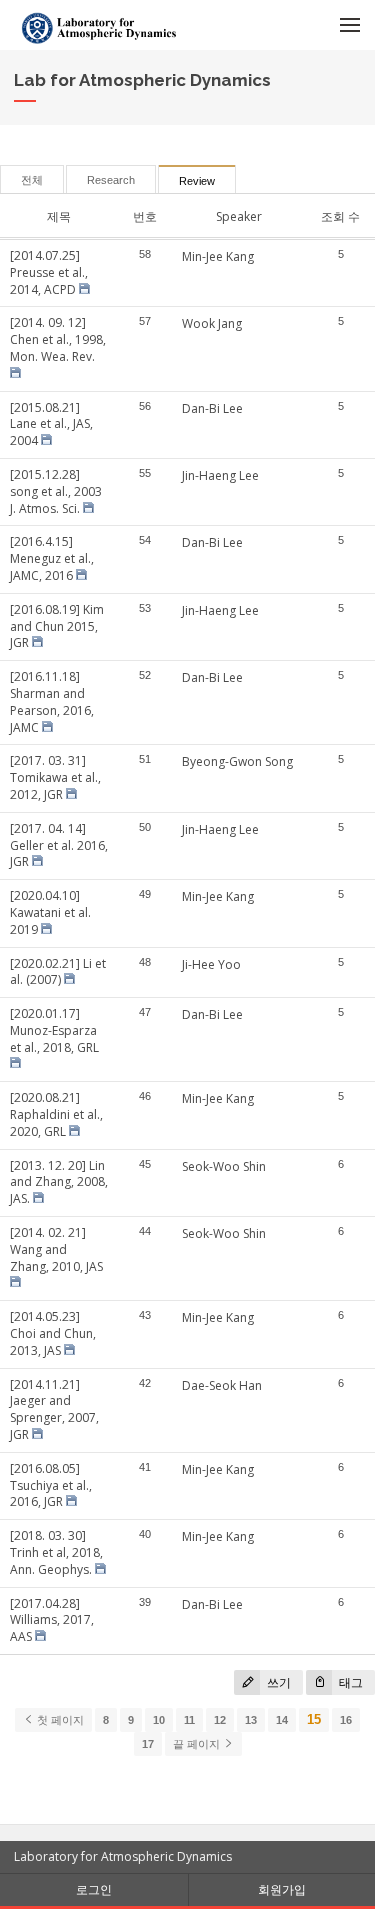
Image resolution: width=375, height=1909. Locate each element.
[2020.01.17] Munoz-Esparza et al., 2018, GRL (54, 1030)
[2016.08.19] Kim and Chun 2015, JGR (57, 626)
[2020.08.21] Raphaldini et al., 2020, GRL (56, 1114)
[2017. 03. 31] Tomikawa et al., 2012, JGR (55, 777)
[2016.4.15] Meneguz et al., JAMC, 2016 (52, 558)
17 (148, 1744)
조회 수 (340, 216)
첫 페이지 (59, 1720)
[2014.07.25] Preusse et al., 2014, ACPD (49, 272)
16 (346, 1720)
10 (159, 1720)
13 (251, 1720)
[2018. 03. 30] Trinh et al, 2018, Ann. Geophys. (56, 1552)
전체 (32, 180)
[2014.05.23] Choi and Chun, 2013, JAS (53, 1333)
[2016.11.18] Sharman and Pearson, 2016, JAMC (52, 701)
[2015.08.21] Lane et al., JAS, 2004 (51, 424)
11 (189, 1720)
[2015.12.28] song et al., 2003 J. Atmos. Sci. (56, 491)
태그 (349, 1682)
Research (111, 180)
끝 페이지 (198, 1744)
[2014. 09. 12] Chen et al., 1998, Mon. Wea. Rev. (58, 339)
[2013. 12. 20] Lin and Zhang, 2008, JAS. (59, 1182)
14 (282, 1720)
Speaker (239, 216)
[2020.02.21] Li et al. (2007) (58, 972)
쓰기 (277, 1682)
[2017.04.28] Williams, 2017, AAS (52, 1620)
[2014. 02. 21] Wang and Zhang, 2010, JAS (56, 1249)
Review (197, 181)
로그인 (94, 1889)
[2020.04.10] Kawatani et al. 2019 (50, 912)
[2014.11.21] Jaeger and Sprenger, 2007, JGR (54, 1409)
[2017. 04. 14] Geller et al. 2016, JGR (59, 845)
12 (220, 1720)
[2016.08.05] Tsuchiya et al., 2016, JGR (51, 1485)
